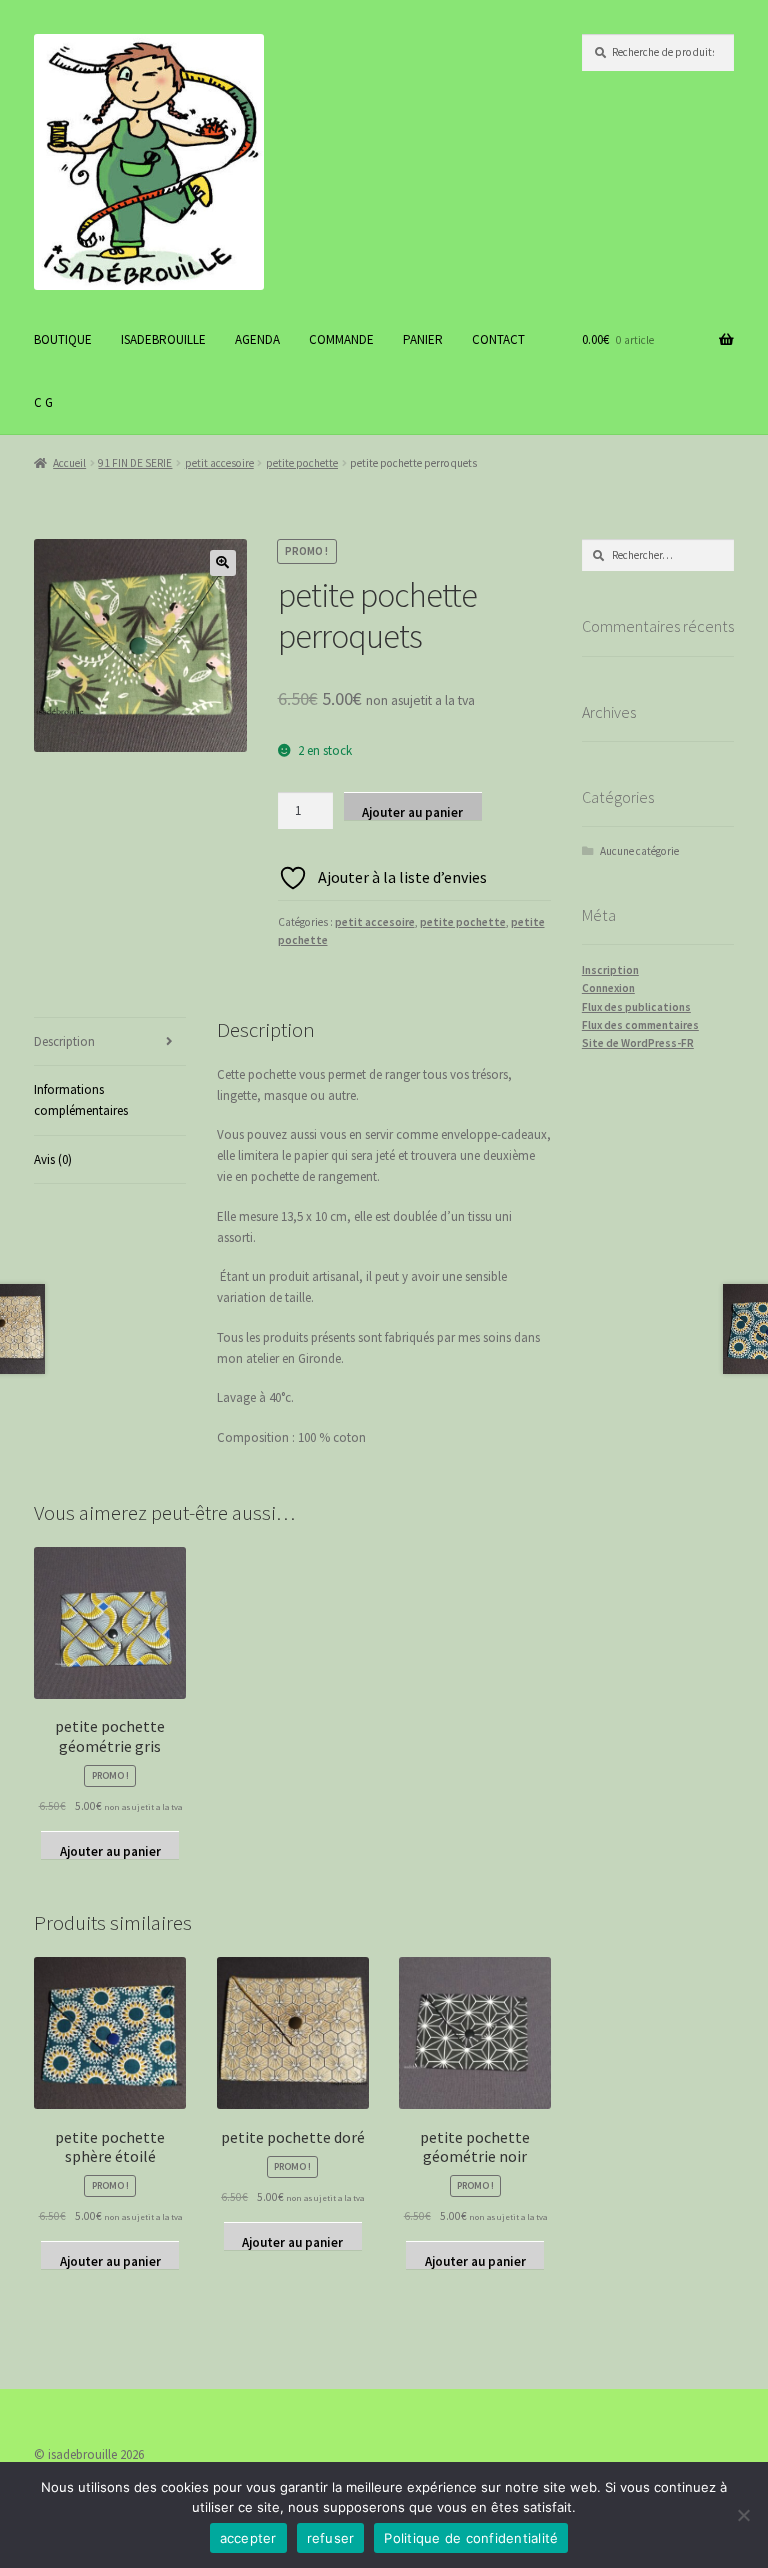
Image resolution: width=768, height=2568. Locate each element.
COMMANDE (341, 339)
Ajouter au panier (412, 812)
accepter (248, 2538)
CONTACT (498, 339)
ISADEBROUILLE (163, 339)
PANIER (423, 339)
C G (43, 402)
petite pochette (302, 463)
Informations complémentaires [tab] (81, 1100)
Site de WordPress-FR (638, 1043)
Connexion (608, 988)
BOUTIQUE (63, 339)
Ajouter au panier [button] (110, 1851)
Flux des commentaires (640, 1025)
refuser (331, 2538)
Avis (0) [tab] (53, 1159)
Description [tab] (64, 1041)
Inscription (610, 970)
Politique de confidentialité (471, 2538)
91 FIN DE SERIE (135, 463)
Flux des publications (636, 1007)
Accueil (69, 463)
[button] (223, 563)
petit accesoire (219, 463)
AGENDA (257, 339)
